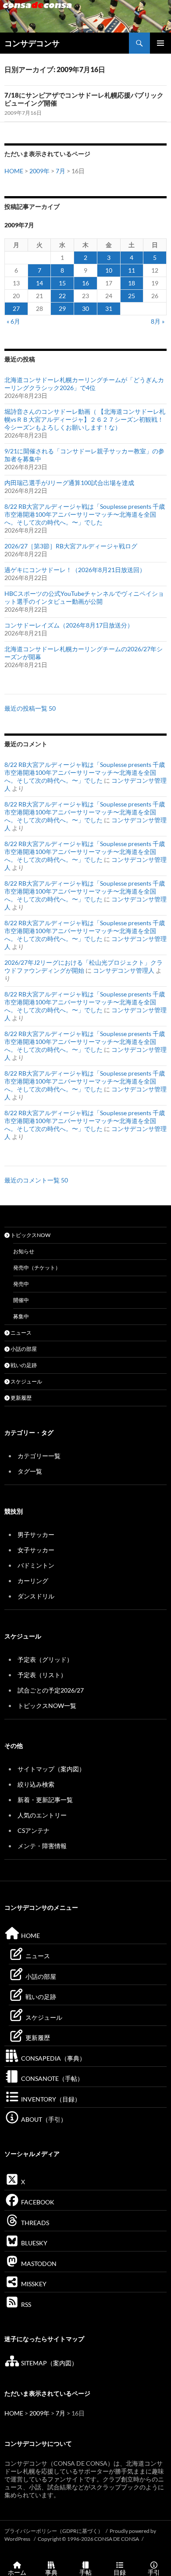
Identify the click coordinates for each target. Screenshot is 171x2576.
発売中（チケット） (37, 1268)
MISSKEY (33, 2284)
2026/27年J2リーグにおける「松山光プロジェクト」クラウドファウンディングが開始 (84, 966)
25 (132, 296)
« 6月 (13, 321)
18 (132, 283)
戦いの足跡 (23, 1365)
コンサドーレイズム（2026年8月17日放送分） (69, 625)
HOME (14, 171)
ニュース (21, 1333)
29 (62, 308)
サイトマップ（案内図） (51, 1769)
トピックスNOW (30, 1235)
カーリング (33, 1581)
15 (62, 283)
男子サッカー (36, 1534)
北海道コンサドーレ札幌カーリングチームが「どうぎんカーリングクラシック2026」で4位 (84, 384)
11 (132, 270)
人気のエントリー (42, 1815)
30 (85, 308)
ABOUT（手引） (43, 2119)
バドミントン (36, 1565)
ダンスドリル (36, 1596)
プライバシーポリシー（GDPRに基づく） (54, 2531)
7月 (61, 171)
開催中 (21, 1300)
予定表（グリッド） (45, 1659)
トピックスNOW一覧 (47, 1706)
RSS (25, 2304)
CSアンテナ (34, 1830)
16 (85, 283)
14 (39, 283)
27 (16, 308)
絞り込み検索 (36, 1784)
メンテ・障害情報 (42, 1846)
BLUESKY (34, 2243)
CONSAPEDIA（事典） (53, 2058)
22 (62, 296)
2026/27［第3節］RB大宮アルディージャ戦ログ (71, 546)
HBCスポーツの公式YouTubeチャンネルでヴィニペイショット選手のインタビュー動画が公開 (84, 597)
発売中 (21, 1284)
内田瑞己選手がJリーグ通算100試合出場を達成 (69, 483)
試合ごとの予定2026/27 (51, 1690)
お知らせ (24, 1251)
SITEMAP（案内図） (49, 2363)
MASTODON (38, 2264)
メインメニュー (160, 43)
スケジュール (26, 1381)
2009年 (39, 171)
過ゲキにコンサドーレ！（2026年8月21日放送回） (75, 570)
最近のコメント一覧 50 (36, 1180)
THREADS (34, 2223)
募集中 (21, 1316)
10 (109, 270)
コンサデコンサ (32, 43)
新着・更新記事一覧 (45, 1800)
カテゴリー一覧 (39, 1456)
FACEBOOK (37, 2202)
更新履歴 (21, 1398)
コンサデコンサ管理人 (124, 970)
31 (109, 308)
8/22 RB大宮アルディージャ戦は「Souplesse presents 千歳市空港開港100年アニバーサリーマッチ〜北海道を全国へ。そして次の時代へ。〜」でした (85, 514)
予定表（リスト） (42, 1675)
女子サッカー (36, 1550)
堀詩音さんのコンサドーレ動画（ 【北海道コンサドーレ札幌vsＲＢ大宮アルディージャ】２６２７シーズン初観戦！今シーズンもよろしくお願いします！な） (85, 419)
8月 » (158, 321)
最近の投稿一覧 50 (30, 708)
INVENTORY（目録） (50, 2099)
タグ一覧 (30, 1471)
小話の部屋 (23, 1349)
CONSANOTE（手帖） (52, 2078)
